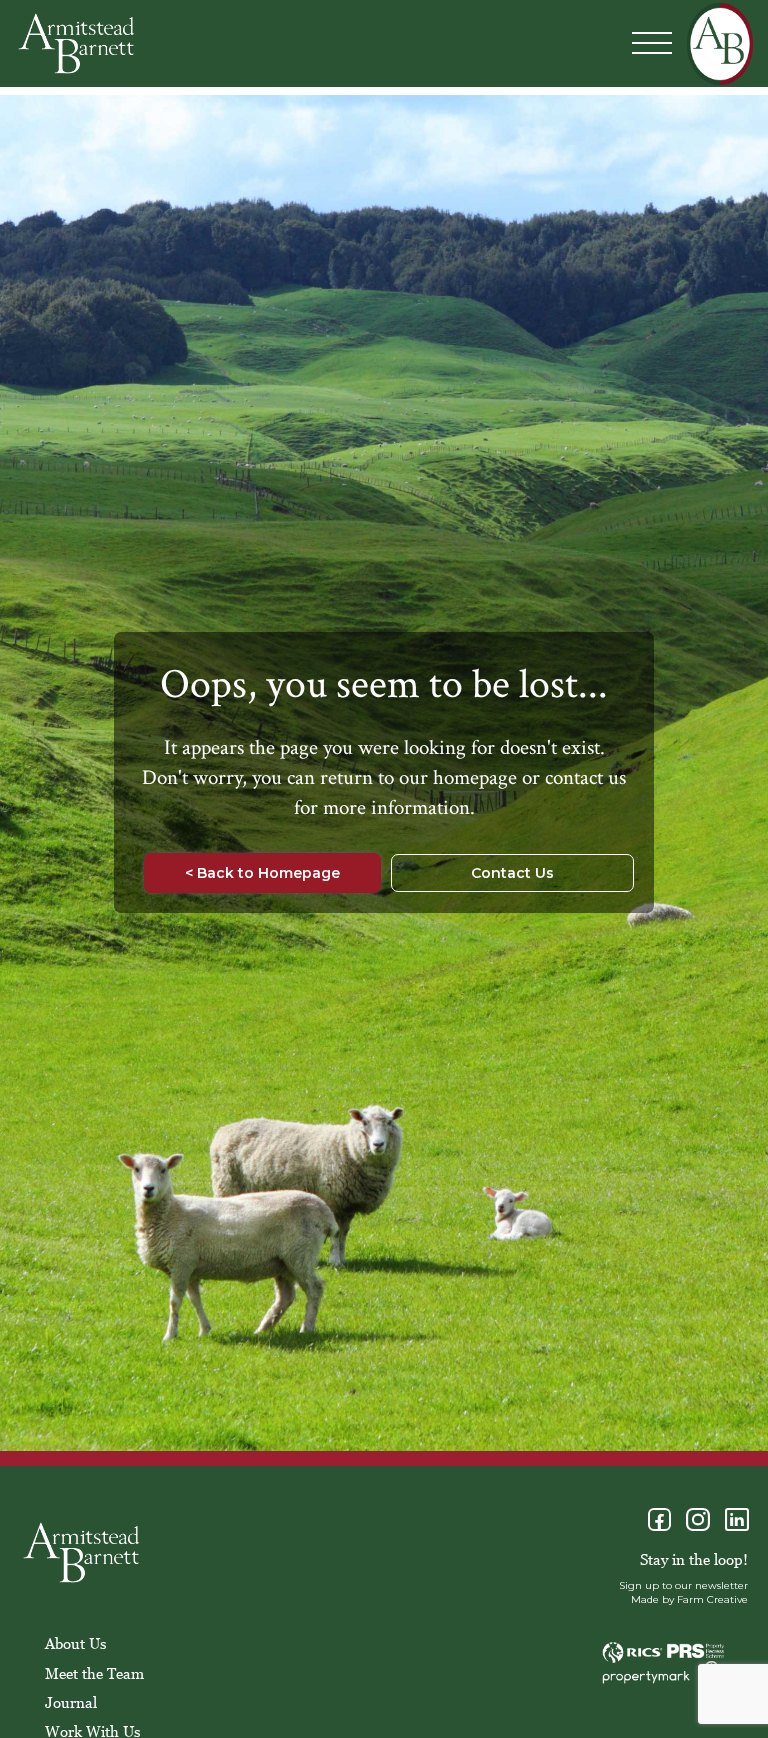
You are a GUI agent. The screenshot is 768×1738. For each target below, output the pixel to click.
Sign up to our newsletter (683, 1585)
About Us (75, 1643)
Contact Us (512, 873)
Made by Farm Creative (689, 1599)
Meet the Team (94, 1673)
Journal (71, 1702)
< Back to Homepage (262, 873)
